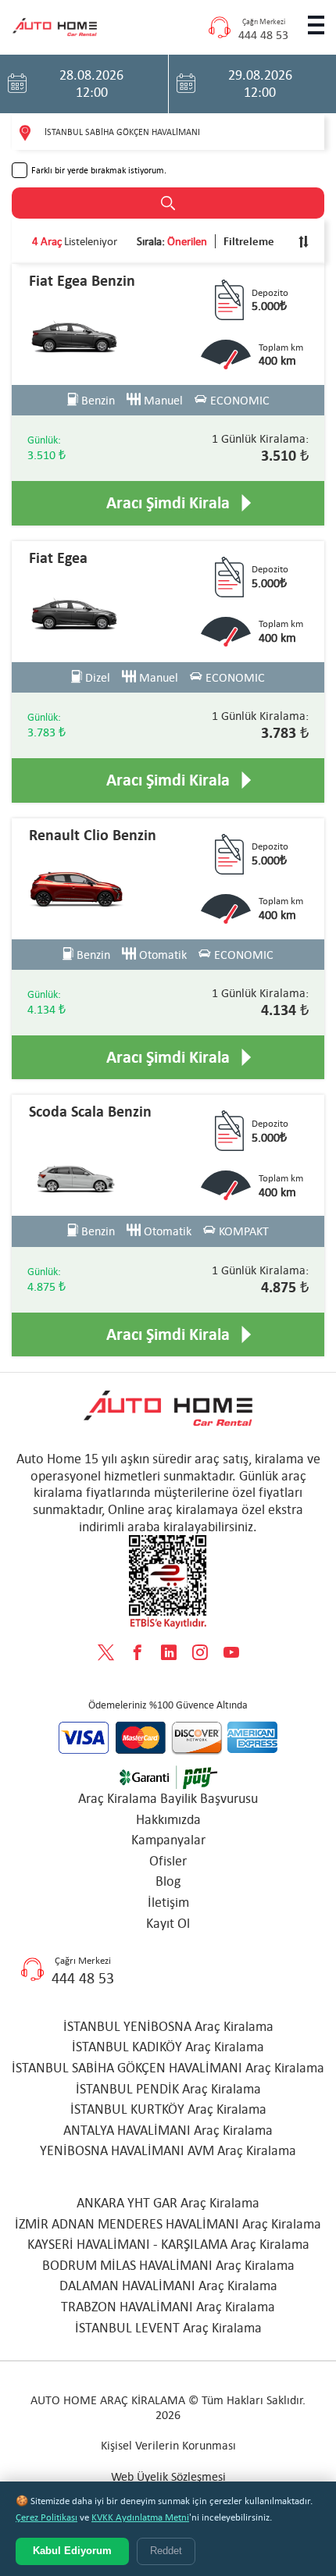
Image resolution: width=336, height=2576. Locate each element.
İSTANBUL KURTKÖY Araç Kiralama (168, 2109)
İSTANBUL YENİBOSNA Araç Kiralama (168, 2026)
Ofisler (168, 1861)
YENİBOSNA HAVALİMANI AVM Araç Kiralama (168, 2150)
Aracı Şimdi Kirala (168, 503)
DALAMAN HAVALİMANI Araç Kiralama (168, 2286)
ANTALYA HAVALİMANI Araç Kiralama (168, 2130)
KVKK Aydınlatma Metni (140, 2517)
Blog (168, 1881)
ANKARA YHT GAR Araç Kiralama (168, 2203)
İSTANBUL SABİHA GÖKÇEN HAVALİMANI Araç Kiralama (168, 2068)
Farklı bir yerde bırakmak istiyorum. (99, 170)
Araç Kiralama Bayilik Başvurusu (168, 1798)
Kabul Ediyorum (72, 2551)
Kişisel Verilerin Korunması (168, 2445)
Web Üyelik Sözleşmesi (168, 2476)
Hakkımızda (168, 1819)
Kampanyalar (168, 1840)
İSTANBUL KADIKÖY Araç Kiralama (168, 2047)
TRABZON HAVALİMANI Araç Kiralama (168, 2307)
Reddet (166, 2551)
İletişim (168, 1902)
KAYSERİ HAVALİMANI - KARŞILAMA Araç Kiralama (168, 2244)
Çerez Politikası (46, 2517)
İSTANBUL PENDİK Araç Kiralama (168, 2089)
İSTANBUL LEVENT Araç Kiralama (168, 2328)
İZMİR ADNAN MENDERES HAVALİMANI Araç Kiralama (168, 2224)
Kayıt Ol (168, 1923)
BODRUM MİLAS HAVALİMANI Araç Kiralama (168, 2265)
